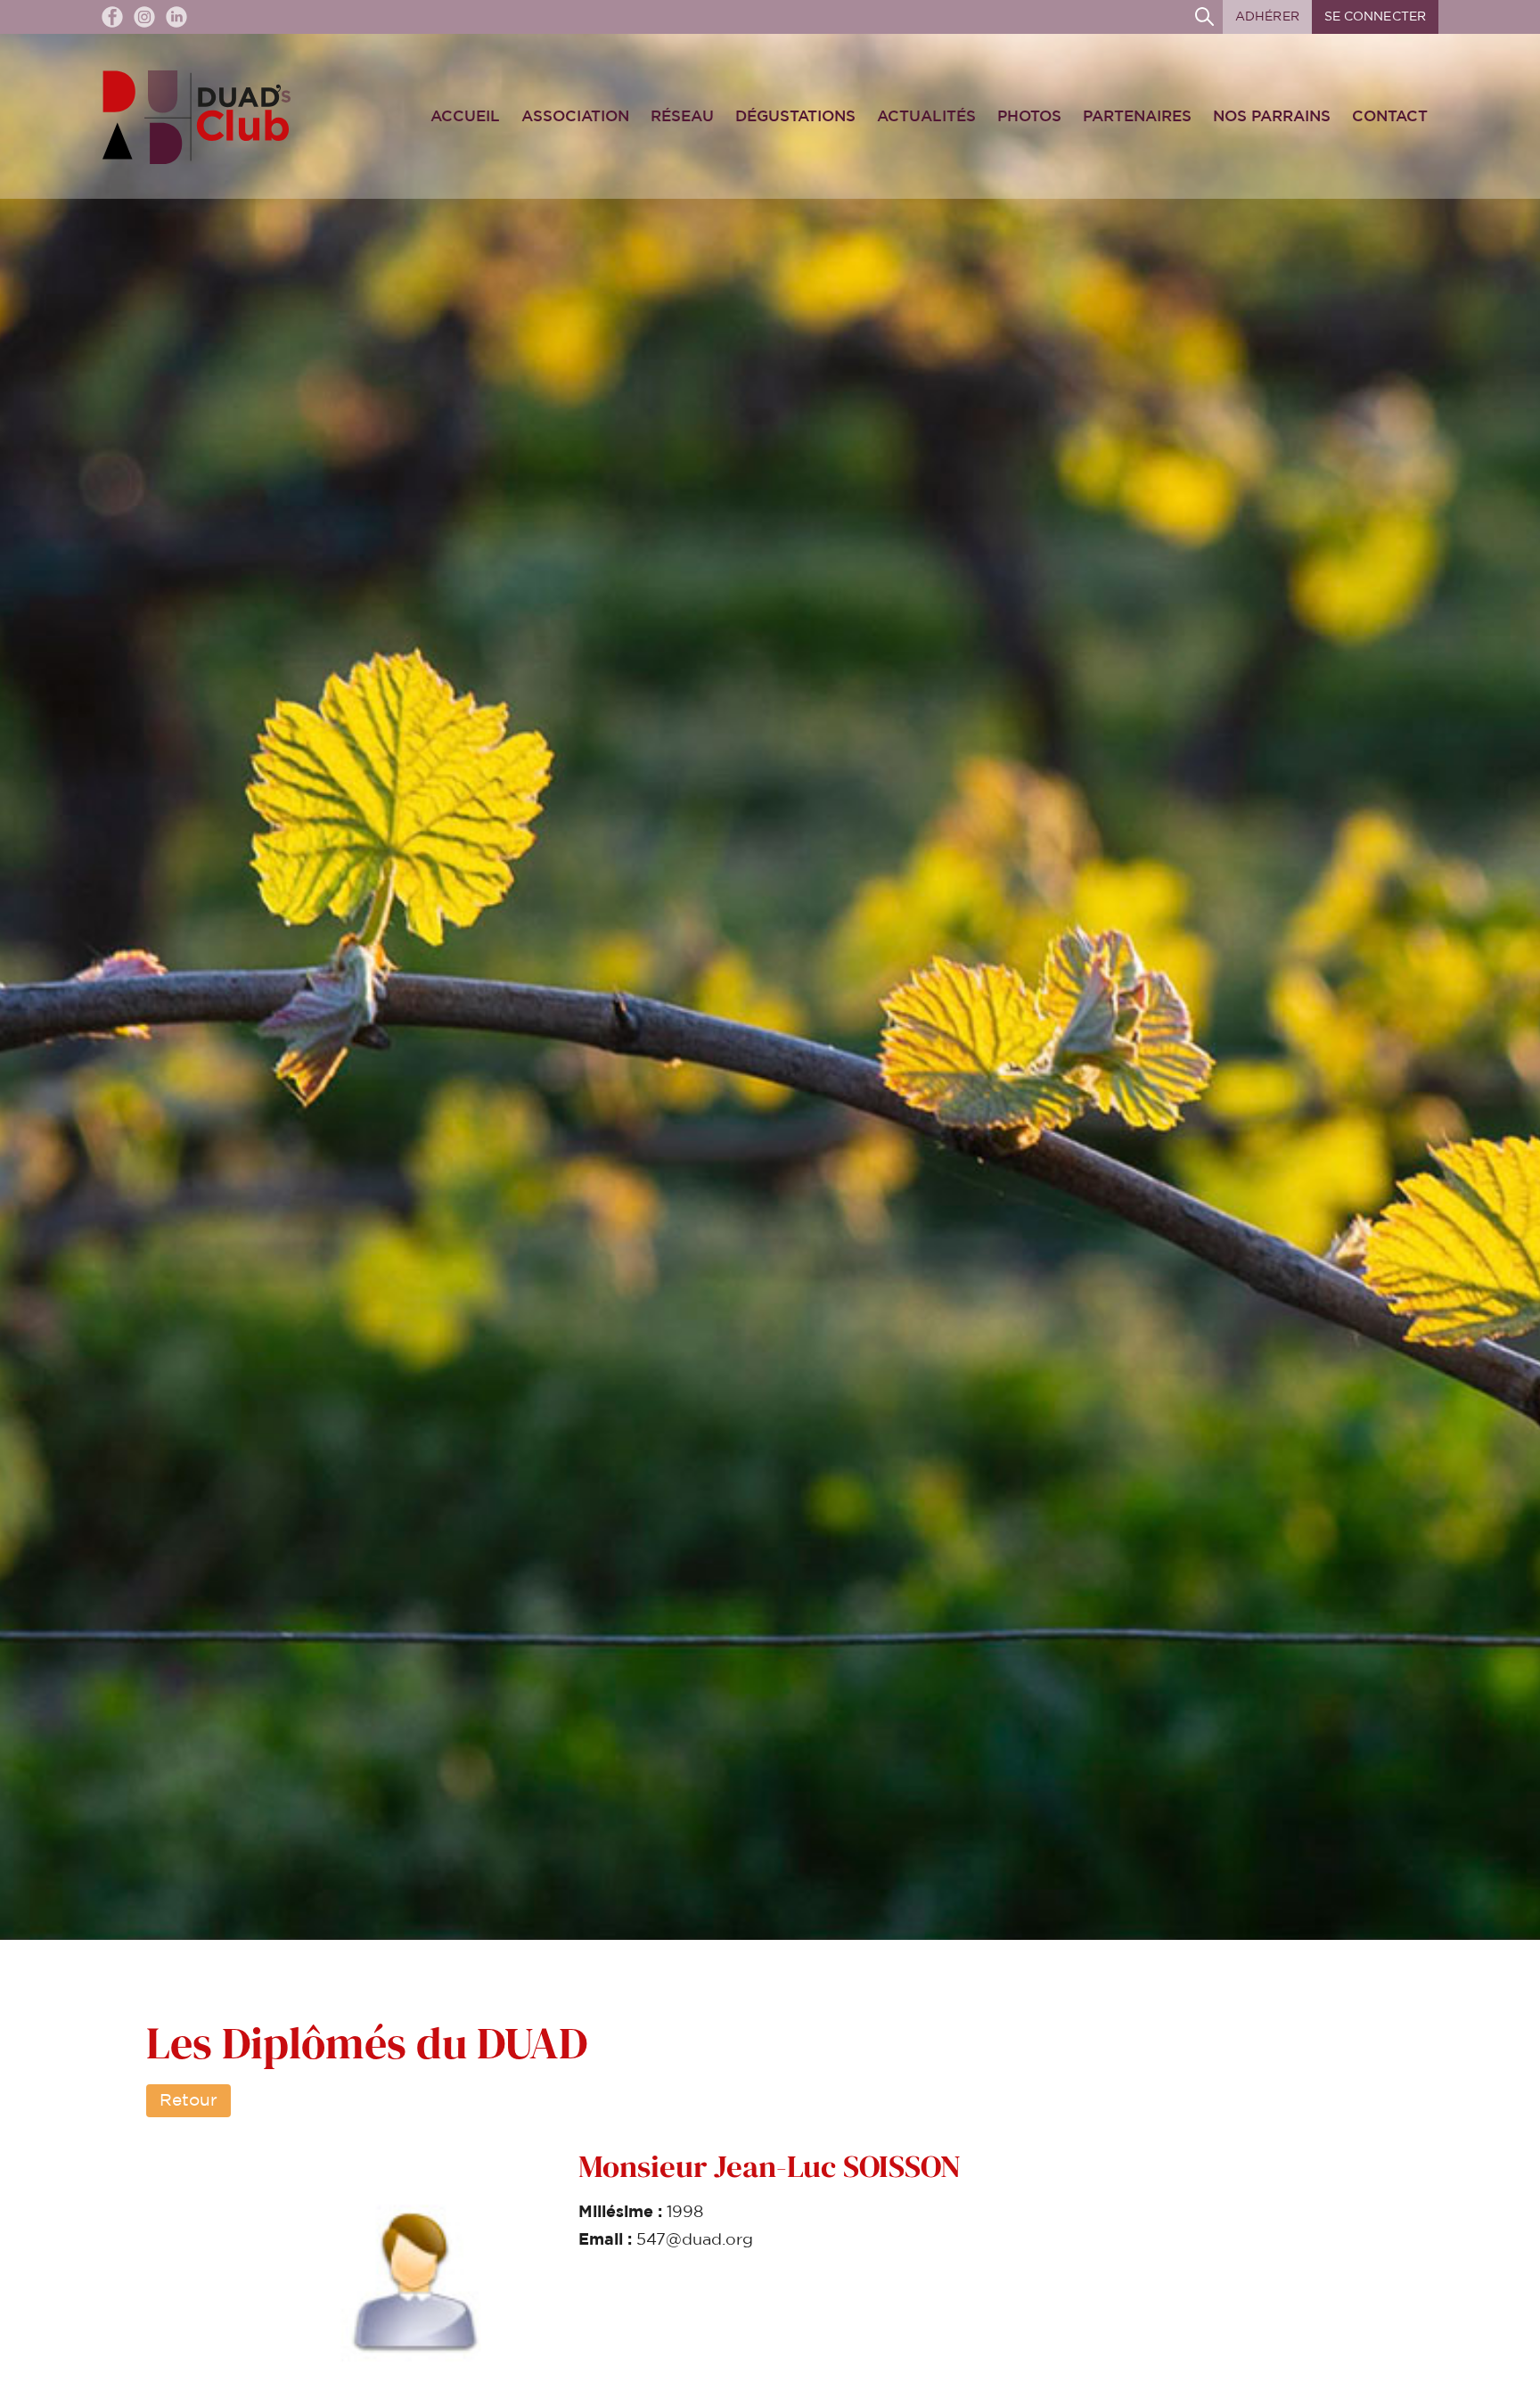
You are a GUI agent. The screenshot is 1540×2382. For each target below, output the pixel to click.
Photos (1029, 116)
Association (575, 116)
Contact (1390, 116)
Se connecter (1375, 17)
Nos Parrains (1272, 116)
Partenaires (1137, 116)
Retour (188, 2101)
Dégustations (795, 116)
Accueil (465, 116)
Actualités (926, 116)
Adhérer (1267, 17)
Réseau (682, 116)
